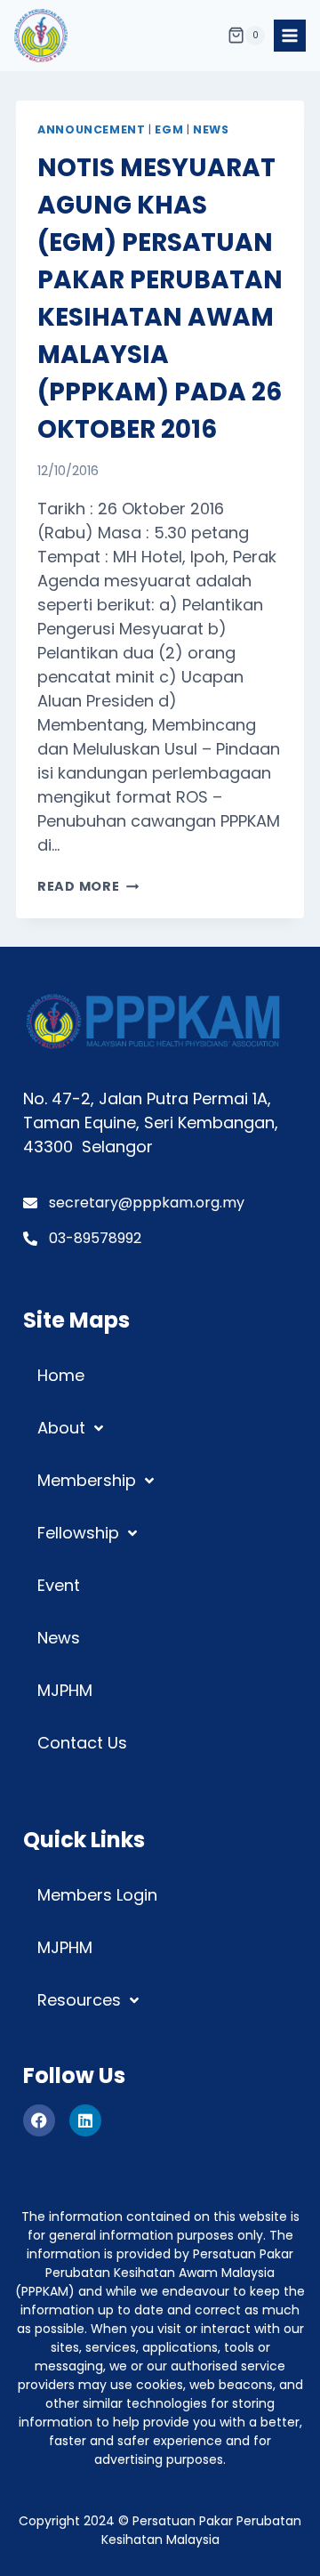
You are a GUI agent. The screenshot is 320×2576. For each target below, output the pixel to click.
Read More (88, 886)
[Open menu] (290, 36)
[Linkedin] (85, 2120)
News (211, 129)
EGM (169, 129)
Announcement (92, 129)
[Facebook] (39, 2120)
